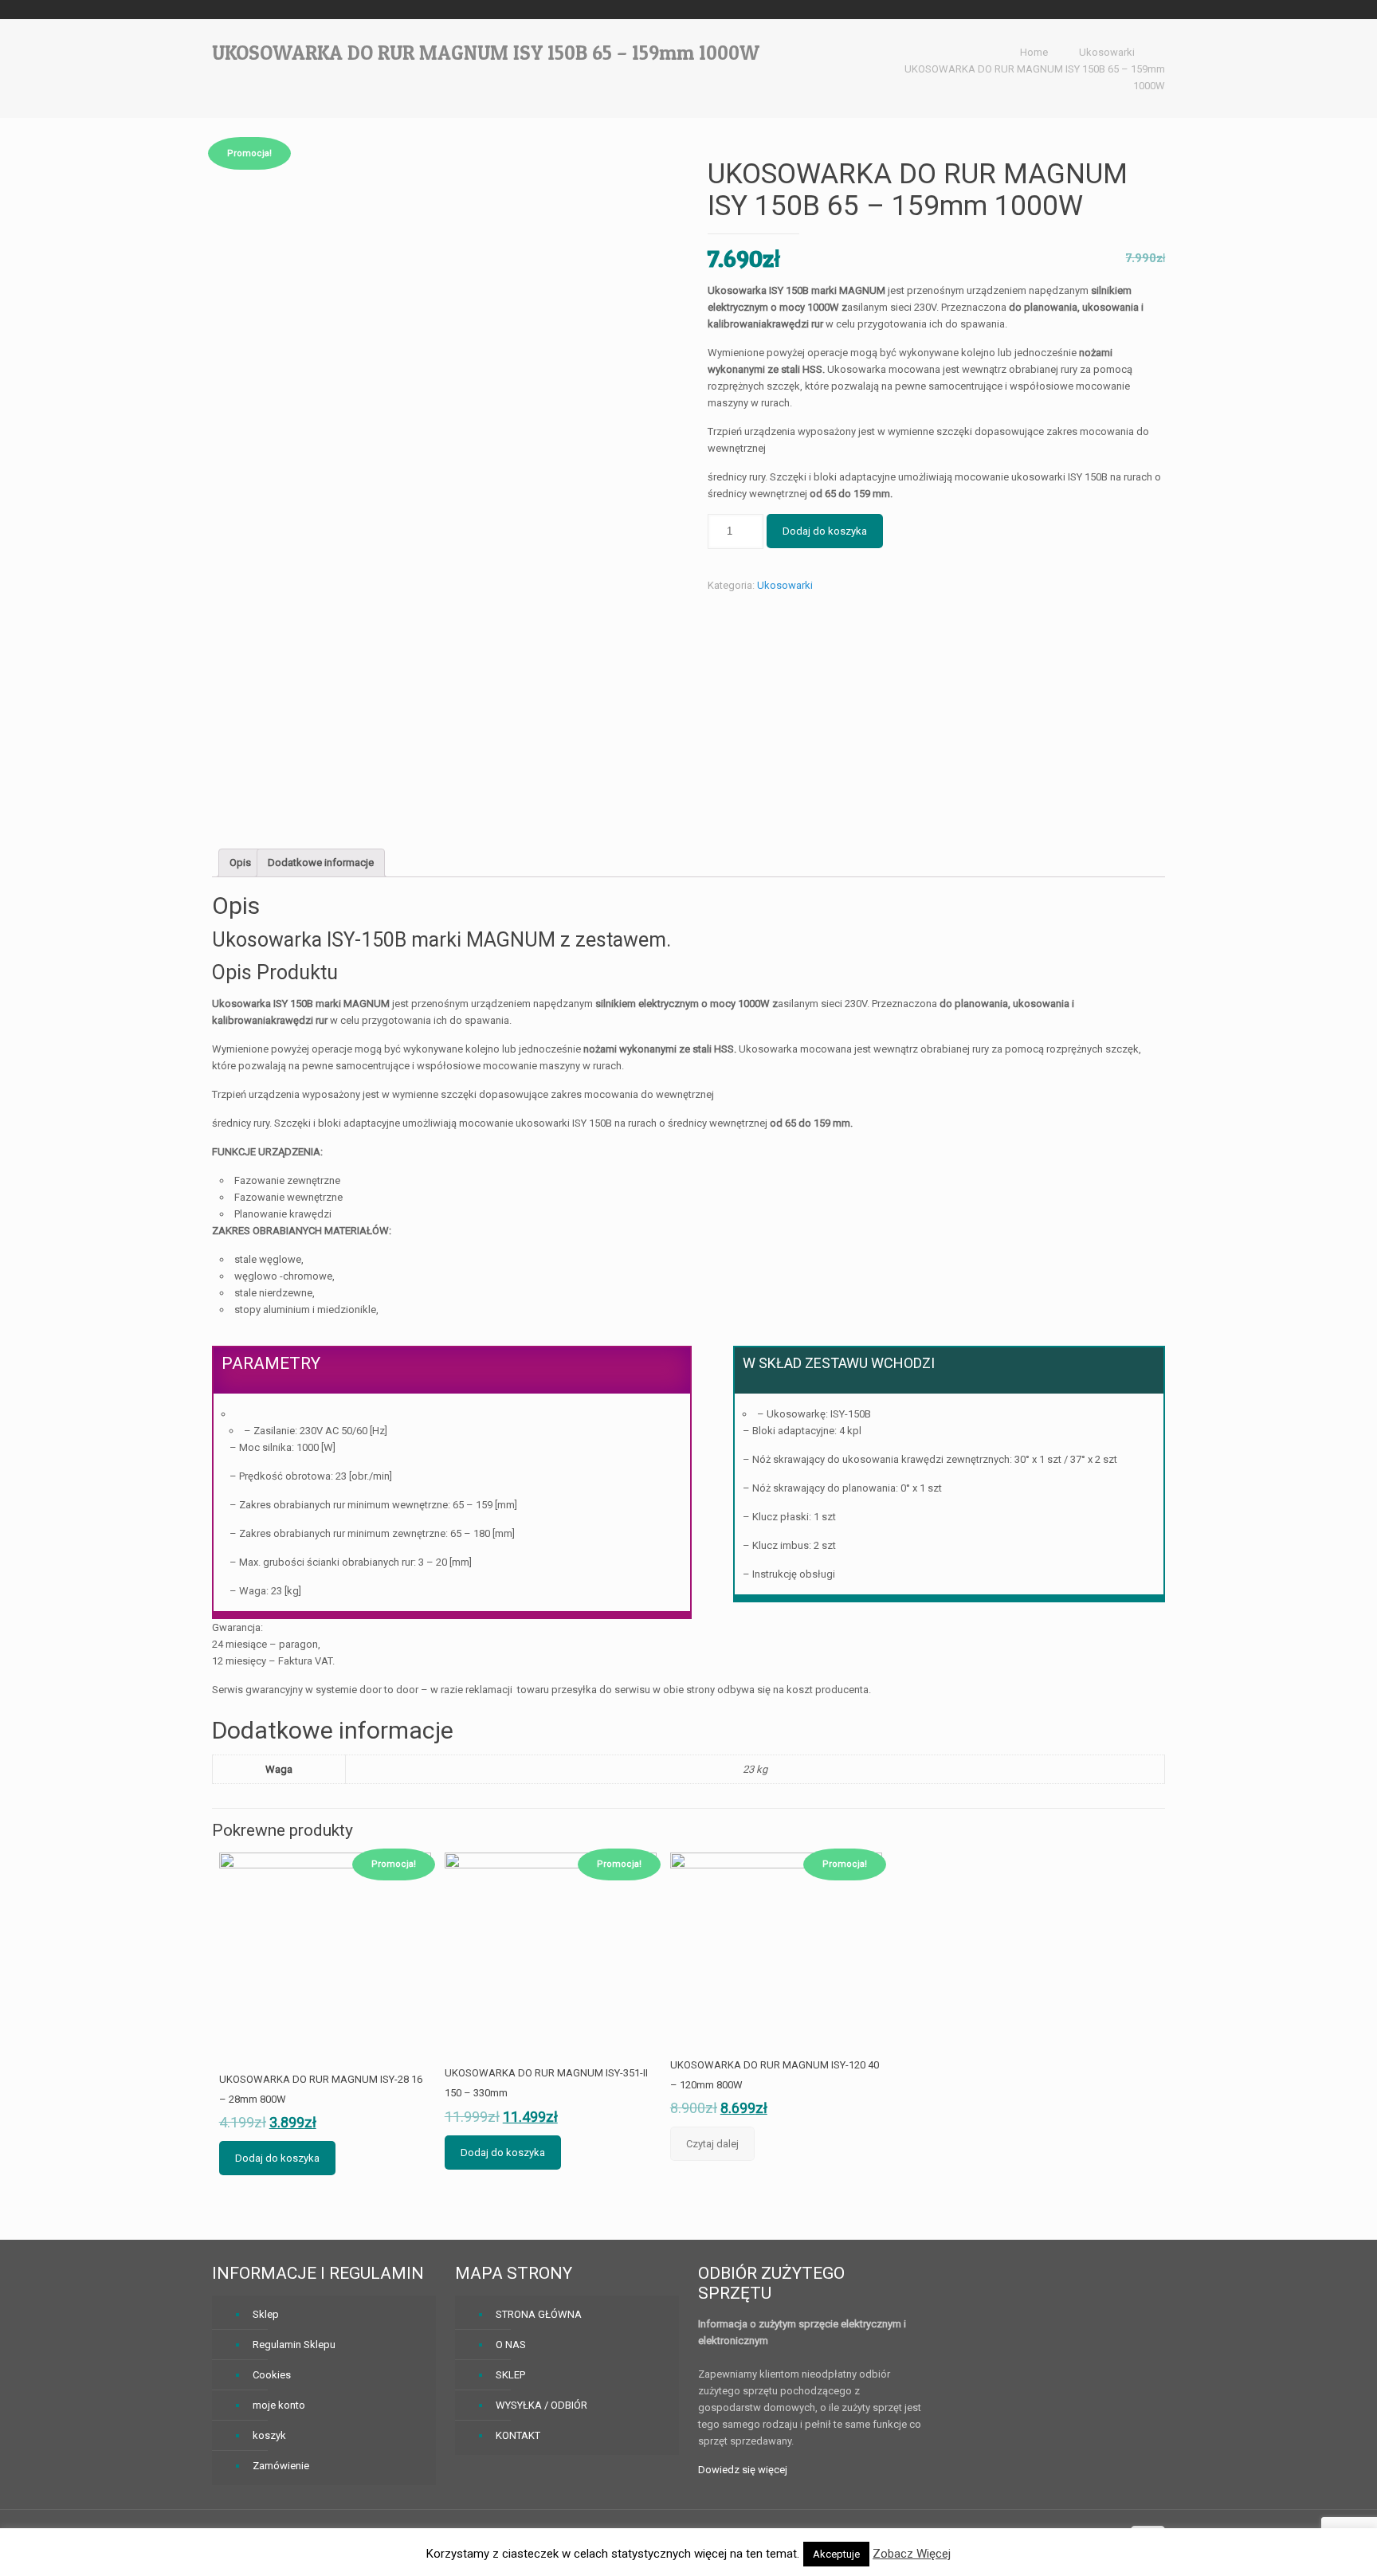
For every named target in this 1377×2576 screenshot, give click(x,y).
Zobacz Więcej (912, 2554)
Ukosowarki (1107, 52)
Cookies (272, 2375)
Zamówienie (281, 2466)
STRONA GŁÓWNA (539, 2314)
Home (1034, 52)
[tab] (240, 863)
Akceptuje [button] (836, 2554)
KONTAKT (518, 2435)
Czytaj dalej (712, 2144)
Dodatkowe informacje (321, 863)
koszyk (269, 2435)
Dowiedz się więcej (743, 2470)
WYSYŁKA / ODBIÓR (541, 2405)
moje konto (279, 2405)
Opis (240, 863)
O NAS (511, 2345)
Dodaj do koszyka (825, 531)
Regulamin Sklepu (294, 2345)
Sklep (266, 2314)
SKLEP (510, 2375)
